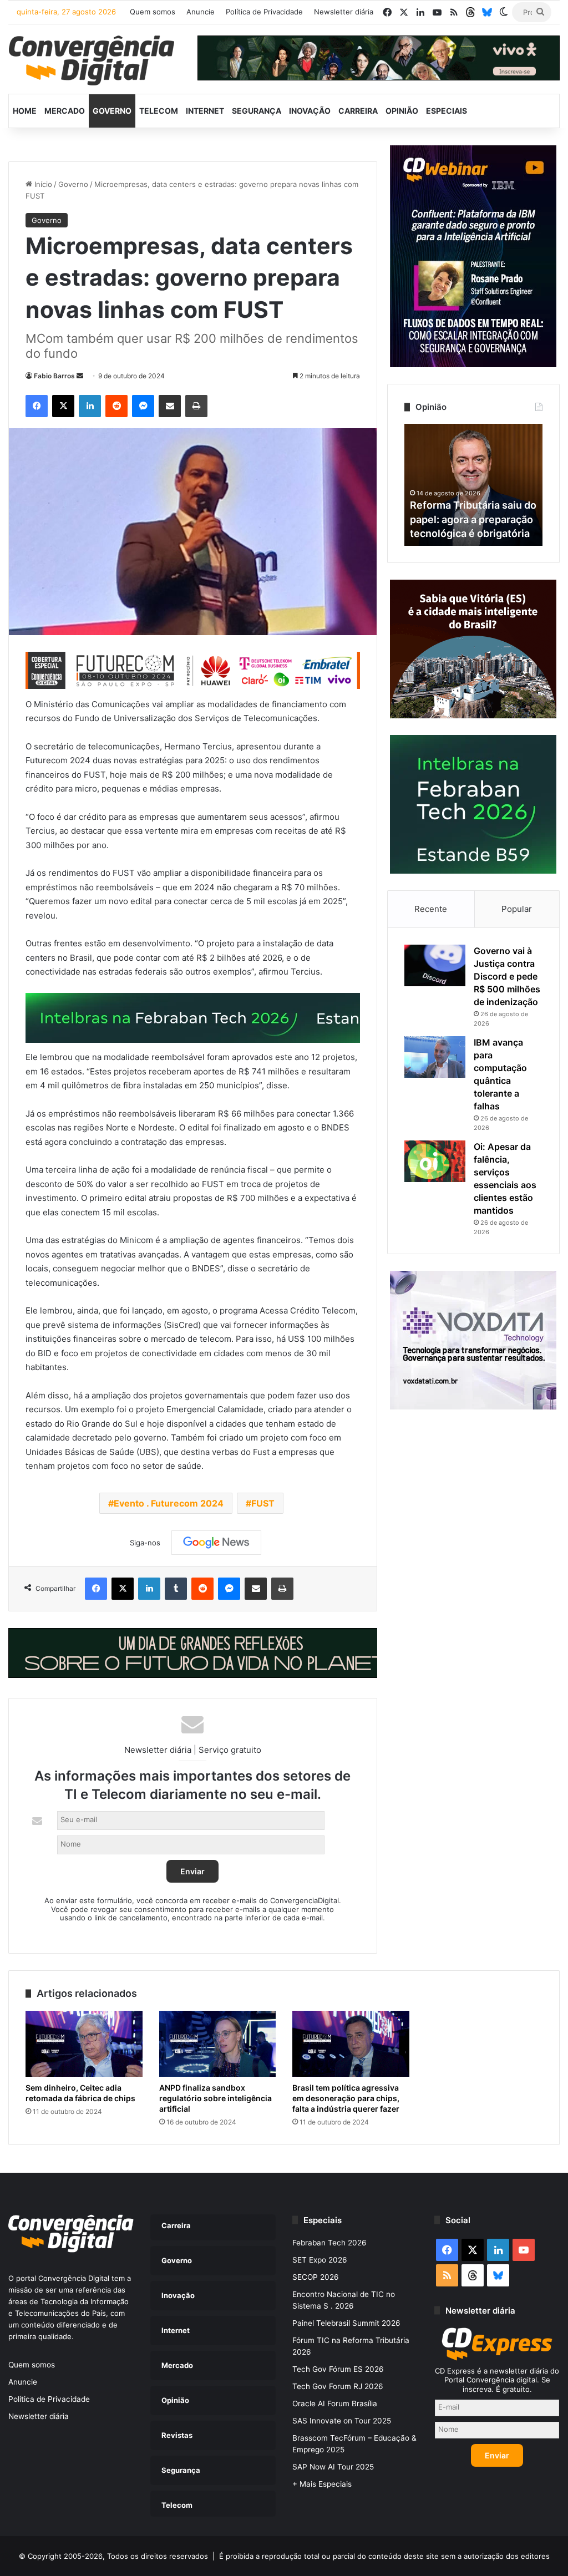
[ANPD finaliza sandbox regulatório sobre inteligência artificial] (218, 2044)
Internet (205, 111)
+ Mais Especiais (322, 2484)
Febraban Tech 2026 (329, 2243)
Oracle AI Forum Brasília (335, 2403)
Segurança (257, 111)
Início (42, 184)
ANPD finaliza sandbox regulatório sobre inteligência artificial (215, 2098)
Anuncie (201, 12)
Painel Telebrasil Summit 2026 (346, 2323)
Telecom (159, 111)
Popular (517, 909)
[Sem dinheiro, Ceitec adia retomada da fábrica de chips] (84, 2044)
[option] (474, 485)
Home (25, 111)
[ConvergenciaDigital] (92, 60)
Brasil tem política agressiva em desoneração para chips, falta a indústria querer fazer (346, 2098)
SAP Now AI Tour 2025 (333, 2467)
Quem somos (153, 12)
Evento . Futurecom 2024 (169, 1503)
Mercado (65, 111)
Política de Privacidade (264, 12)
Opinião (402, 111)
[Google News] (216, 1543)
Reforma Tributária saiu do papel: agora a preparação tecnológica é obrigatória (473, 519)
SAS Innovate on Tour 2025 (342, 2421)
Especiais (447, 111)
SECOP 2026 (316, 2277)
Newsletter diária (344, 12)
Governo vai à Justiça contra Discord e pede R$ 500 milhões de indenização (507, 976)
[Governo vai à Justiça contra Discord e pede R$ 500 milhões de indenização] (435, 965)
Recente (431, 909)
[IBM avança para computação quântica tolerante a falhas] (435, 1057)
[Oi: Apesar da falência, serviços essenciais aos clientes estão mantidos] (435, 1161)
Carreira (358, 111)
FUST (263, 1503)
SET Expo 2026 (320, 2260)
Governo (112, 111)
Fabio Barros (54, 376)
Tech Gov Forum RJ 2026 (338, 2386)
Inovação (310, 111)
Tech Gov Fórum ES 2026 (338, 2369)
